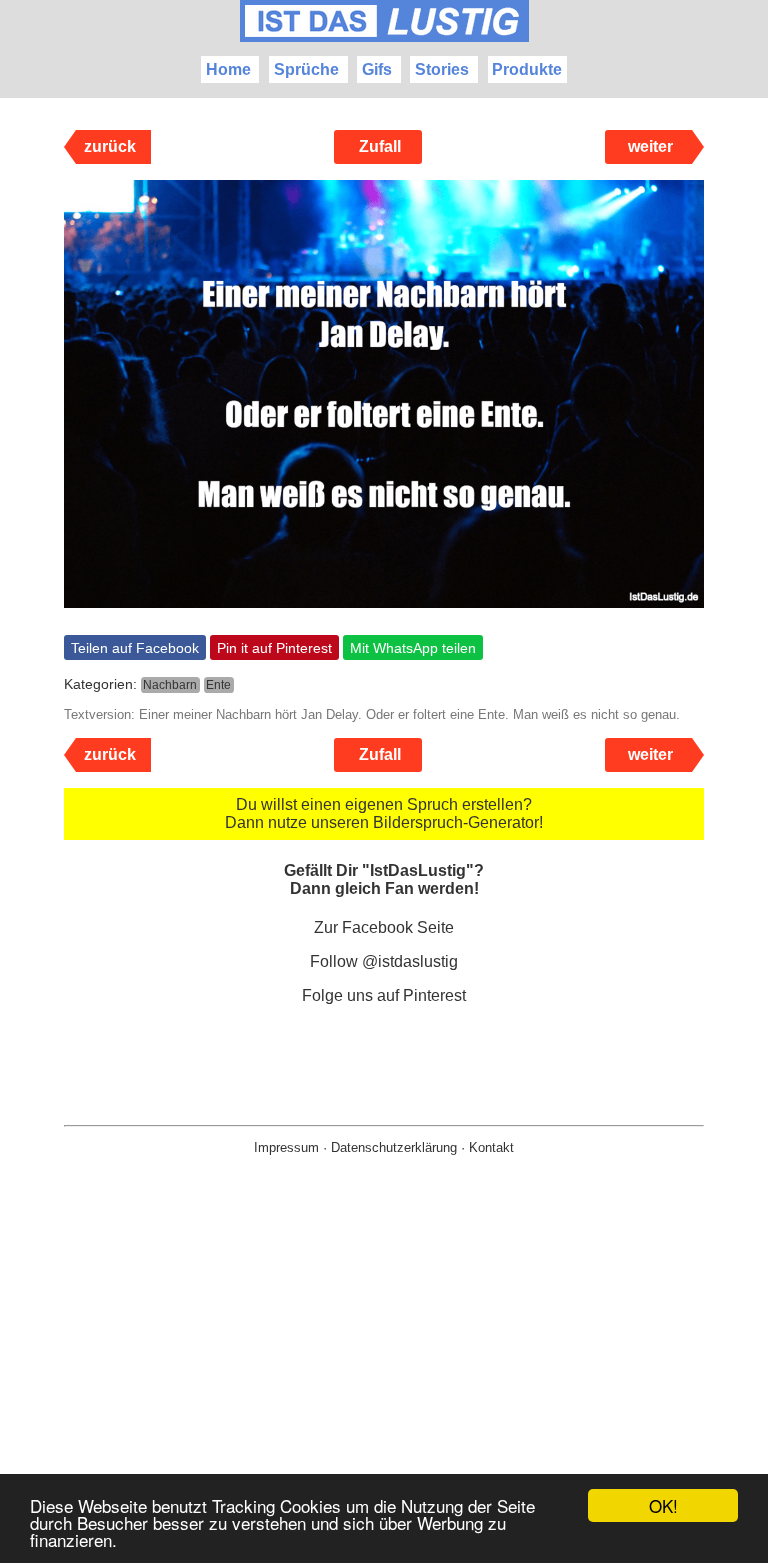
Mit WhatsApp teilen (413, 648)
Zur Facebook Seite (384, 927)
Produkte (527, 69)
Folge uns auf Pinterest (384, 995)
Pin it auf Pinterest (274, 648)
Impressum (286, 1147)
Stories (442, 69)
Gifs (377, 69)
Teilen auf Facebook (135, 648)
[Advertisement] (384, 1391)
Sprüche (306, 69)
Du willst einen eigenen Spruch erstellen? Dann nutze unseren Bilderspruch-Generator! (384, 813)
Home (228, 69)
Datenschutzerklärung (394, 1147)
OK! (663, 1505)
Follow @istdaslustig (384, 961)
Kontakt (491, 1147)
